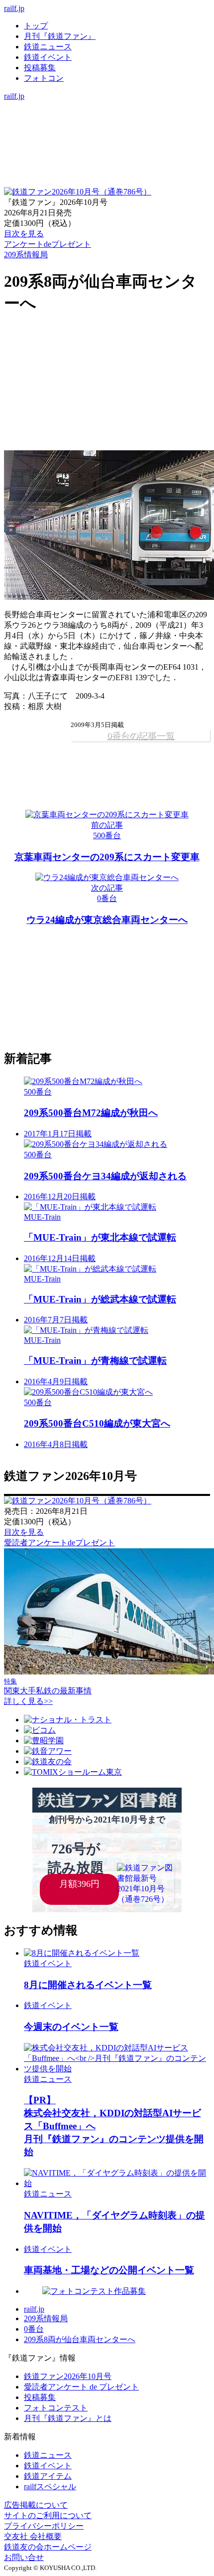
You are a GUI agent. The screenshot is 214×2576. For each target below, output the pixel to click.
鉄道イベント (48, 57)
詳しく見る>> (28, 1701)
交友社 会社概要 (33, 2536)
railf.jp (14, 8)
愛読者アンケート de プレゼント (81, 2387)
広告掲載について (36, 2505)
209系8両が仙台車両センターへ (80, 2339)
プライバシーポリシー (44, 2526)
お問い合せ (24, 2557)
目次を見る (24, 1532)
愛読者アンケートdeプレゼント (59, 1543)
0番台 (34, 2329)
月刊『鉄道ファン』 (60, 36)
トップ (36, 26)
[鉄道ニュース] (107, 116)
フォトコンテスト (56, 2408)
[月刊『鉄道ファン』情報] (107, 106)
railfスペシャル (50, 2486)
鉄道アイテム (48, 2476)
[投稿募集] (107, 137)
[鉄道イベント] (107, 127)
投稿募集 (40, 68)
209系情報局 (26, 255)
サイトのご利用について (48, 2515)
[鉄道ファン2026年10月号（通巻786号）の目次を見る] (78, 192)
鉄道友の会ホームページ (48, 2547)
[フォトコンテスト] (107, 148)
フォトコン (44, 78)
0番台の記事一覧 (141, 736)
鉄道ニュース (48, 47)
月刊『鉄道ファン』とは (68, 2418)
